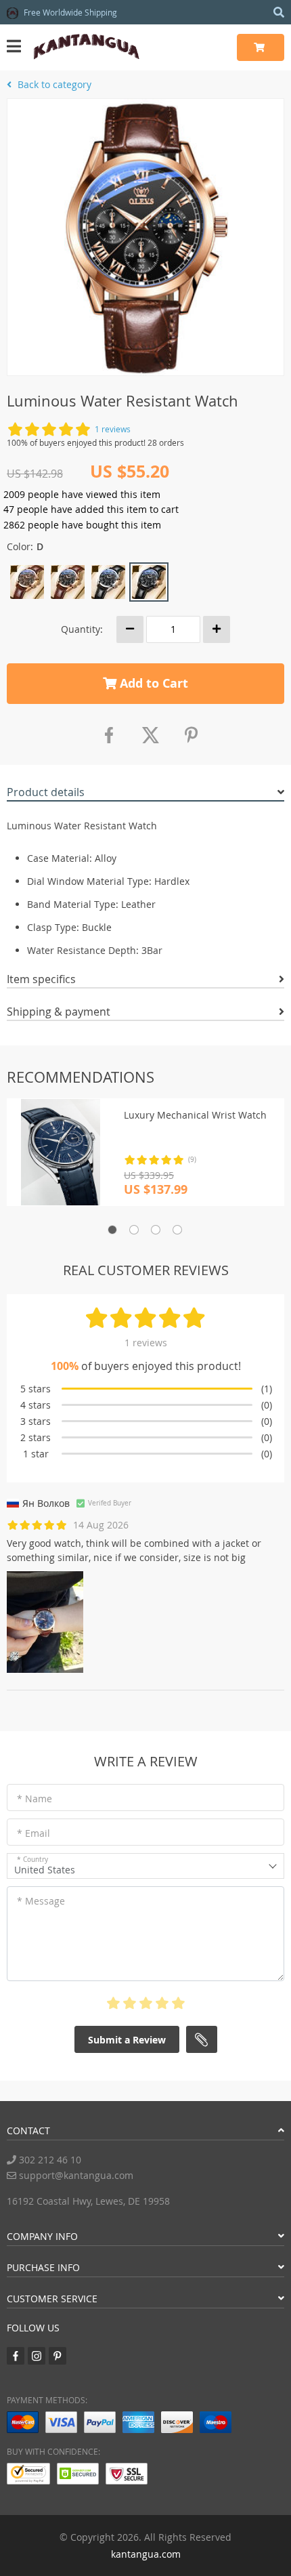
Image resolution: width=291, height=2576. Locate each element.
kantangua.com (146, 2554)
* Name (35, 1799)
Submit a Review (127, 2040)
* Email (33, 1833)
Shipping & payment (59, 1012)
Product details (46, 792)
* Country (32, 1860)
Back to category (53, 84)
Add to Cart (152, 683)
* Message (41, 1901)
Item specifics (41, 979)
